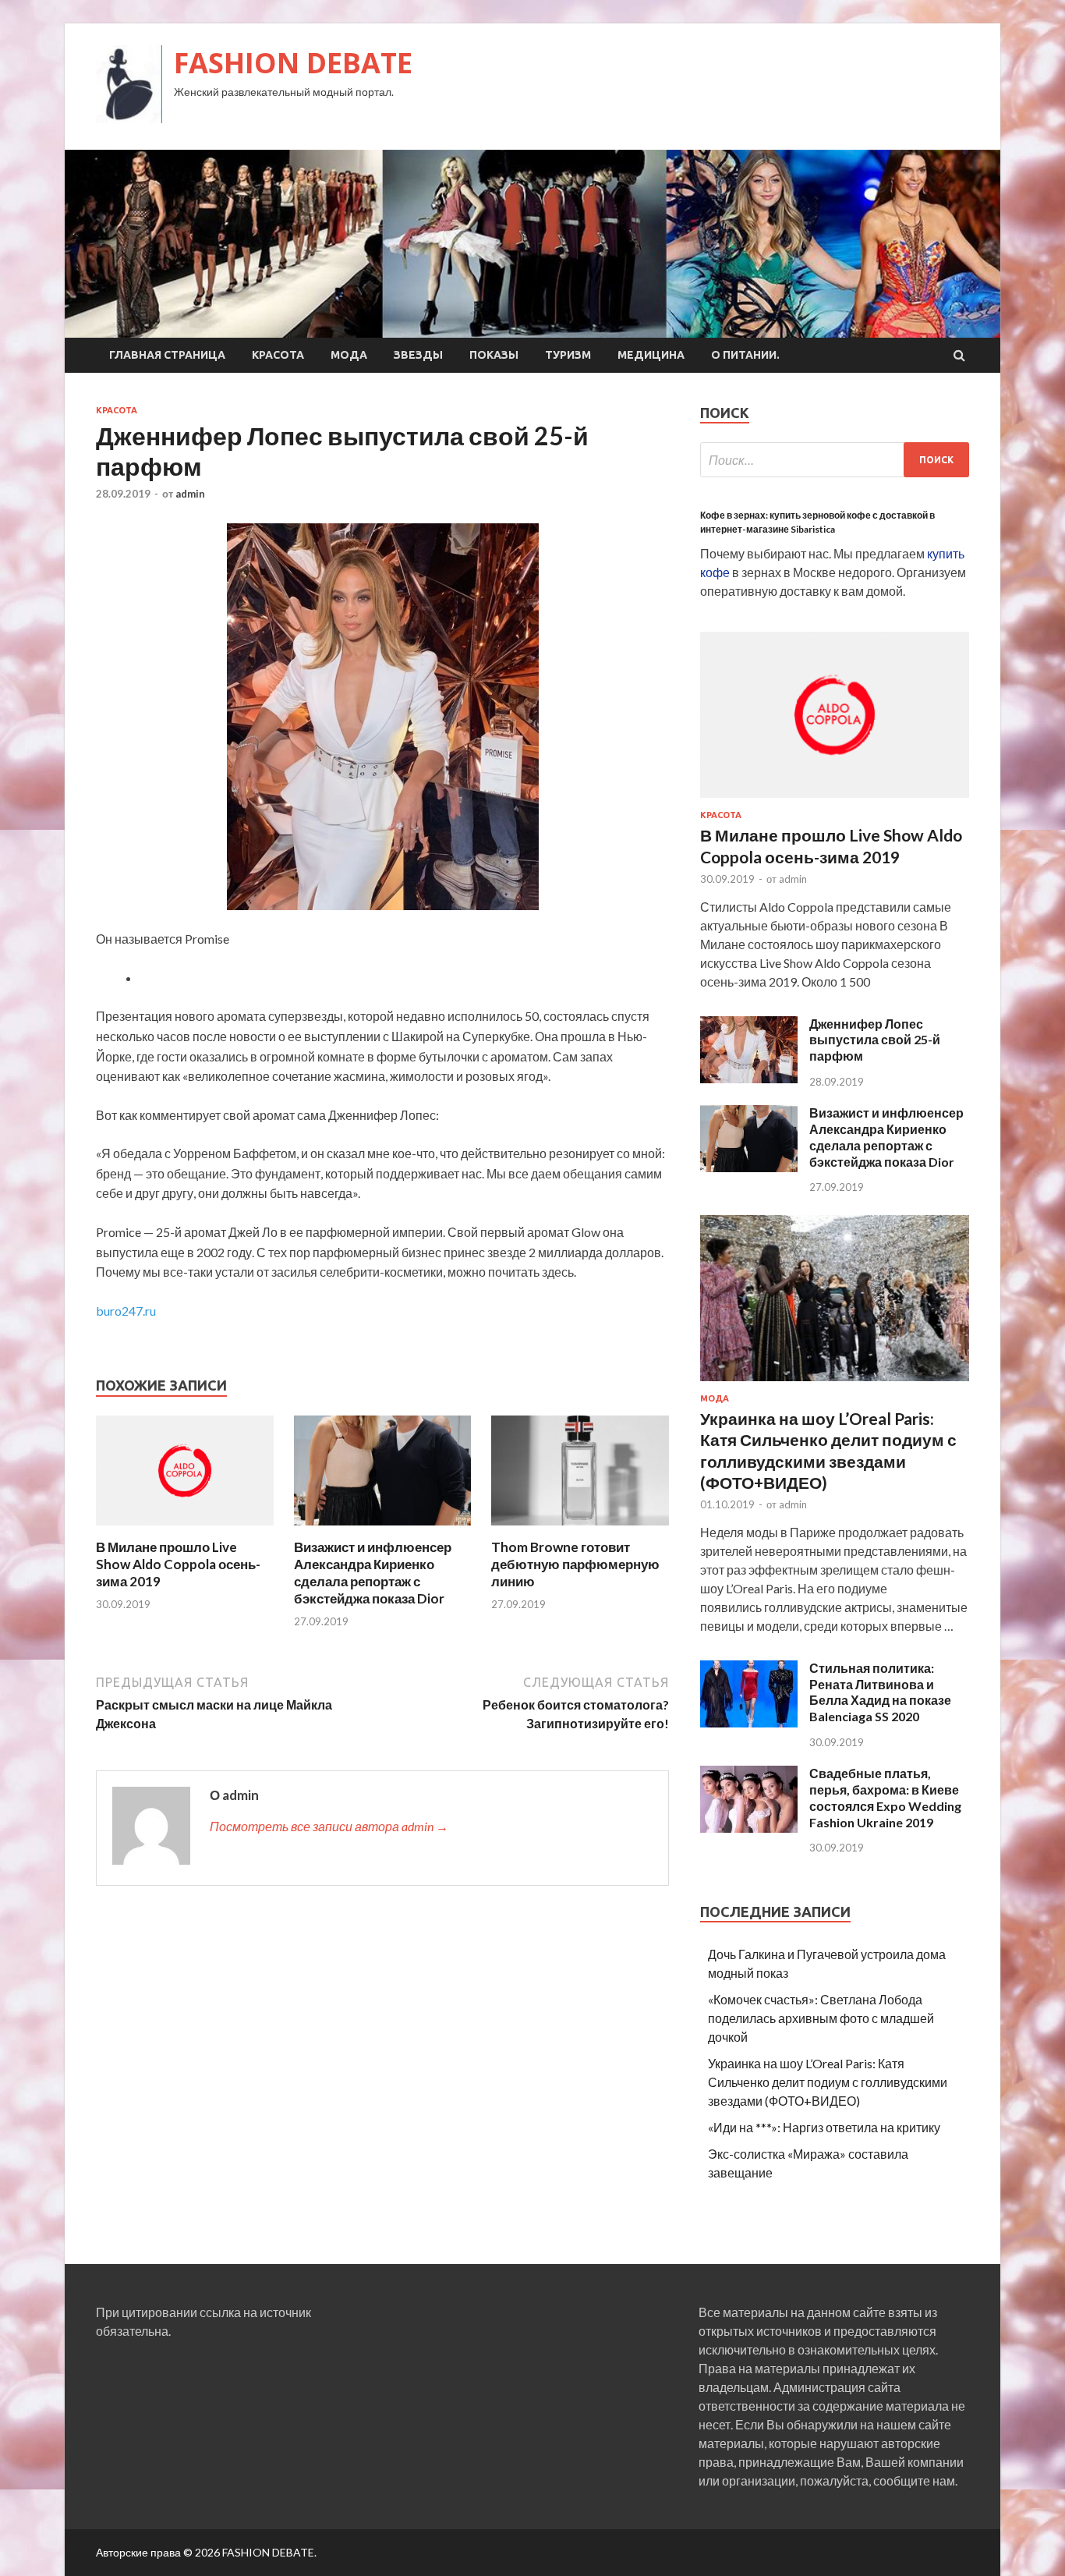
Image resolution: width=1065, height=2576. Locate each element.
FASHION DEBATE (293, 63)
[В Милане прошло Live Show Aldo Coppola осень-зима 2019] (185, 1529)
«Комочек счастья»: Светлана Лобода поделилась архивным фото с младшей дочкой (821, 2018)
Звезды (418, 355)
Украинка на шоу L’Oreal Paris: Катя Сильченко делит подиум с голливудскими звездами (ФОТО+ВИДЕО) (828, 2082)
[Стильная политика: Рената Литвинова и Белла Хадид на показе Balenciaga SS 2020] (749, 1722)
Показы (494, 355)
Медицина (651, 355)
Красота (278, 355)
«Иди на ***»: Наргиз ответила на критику (824, 2127)
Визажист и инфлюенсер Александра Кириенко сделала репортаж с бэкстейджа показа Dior (373, 1573)
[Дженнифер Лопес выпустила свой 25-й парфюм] (749, 1078)
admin (190, 494)
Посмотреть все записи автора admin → (329, 1826)
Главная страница (167, 355)
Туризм (568, 355)
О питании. (745, 355)
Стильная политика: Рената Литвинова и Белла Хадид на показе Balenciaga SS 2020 (880, 1692)
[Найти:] (835, 460)
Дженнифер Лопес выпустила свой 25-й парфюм (875, 1040)
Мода (349, 355)
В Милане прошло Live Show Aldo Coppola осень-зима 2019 (178, 1564)
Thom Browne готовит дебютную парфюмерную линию (575, 1564)
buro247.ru (126, 1311)
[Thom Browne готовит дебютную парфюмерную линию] (580, 1529)
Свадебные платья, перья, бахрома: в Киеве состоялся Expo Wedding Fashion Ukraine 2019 (885, 1797)
